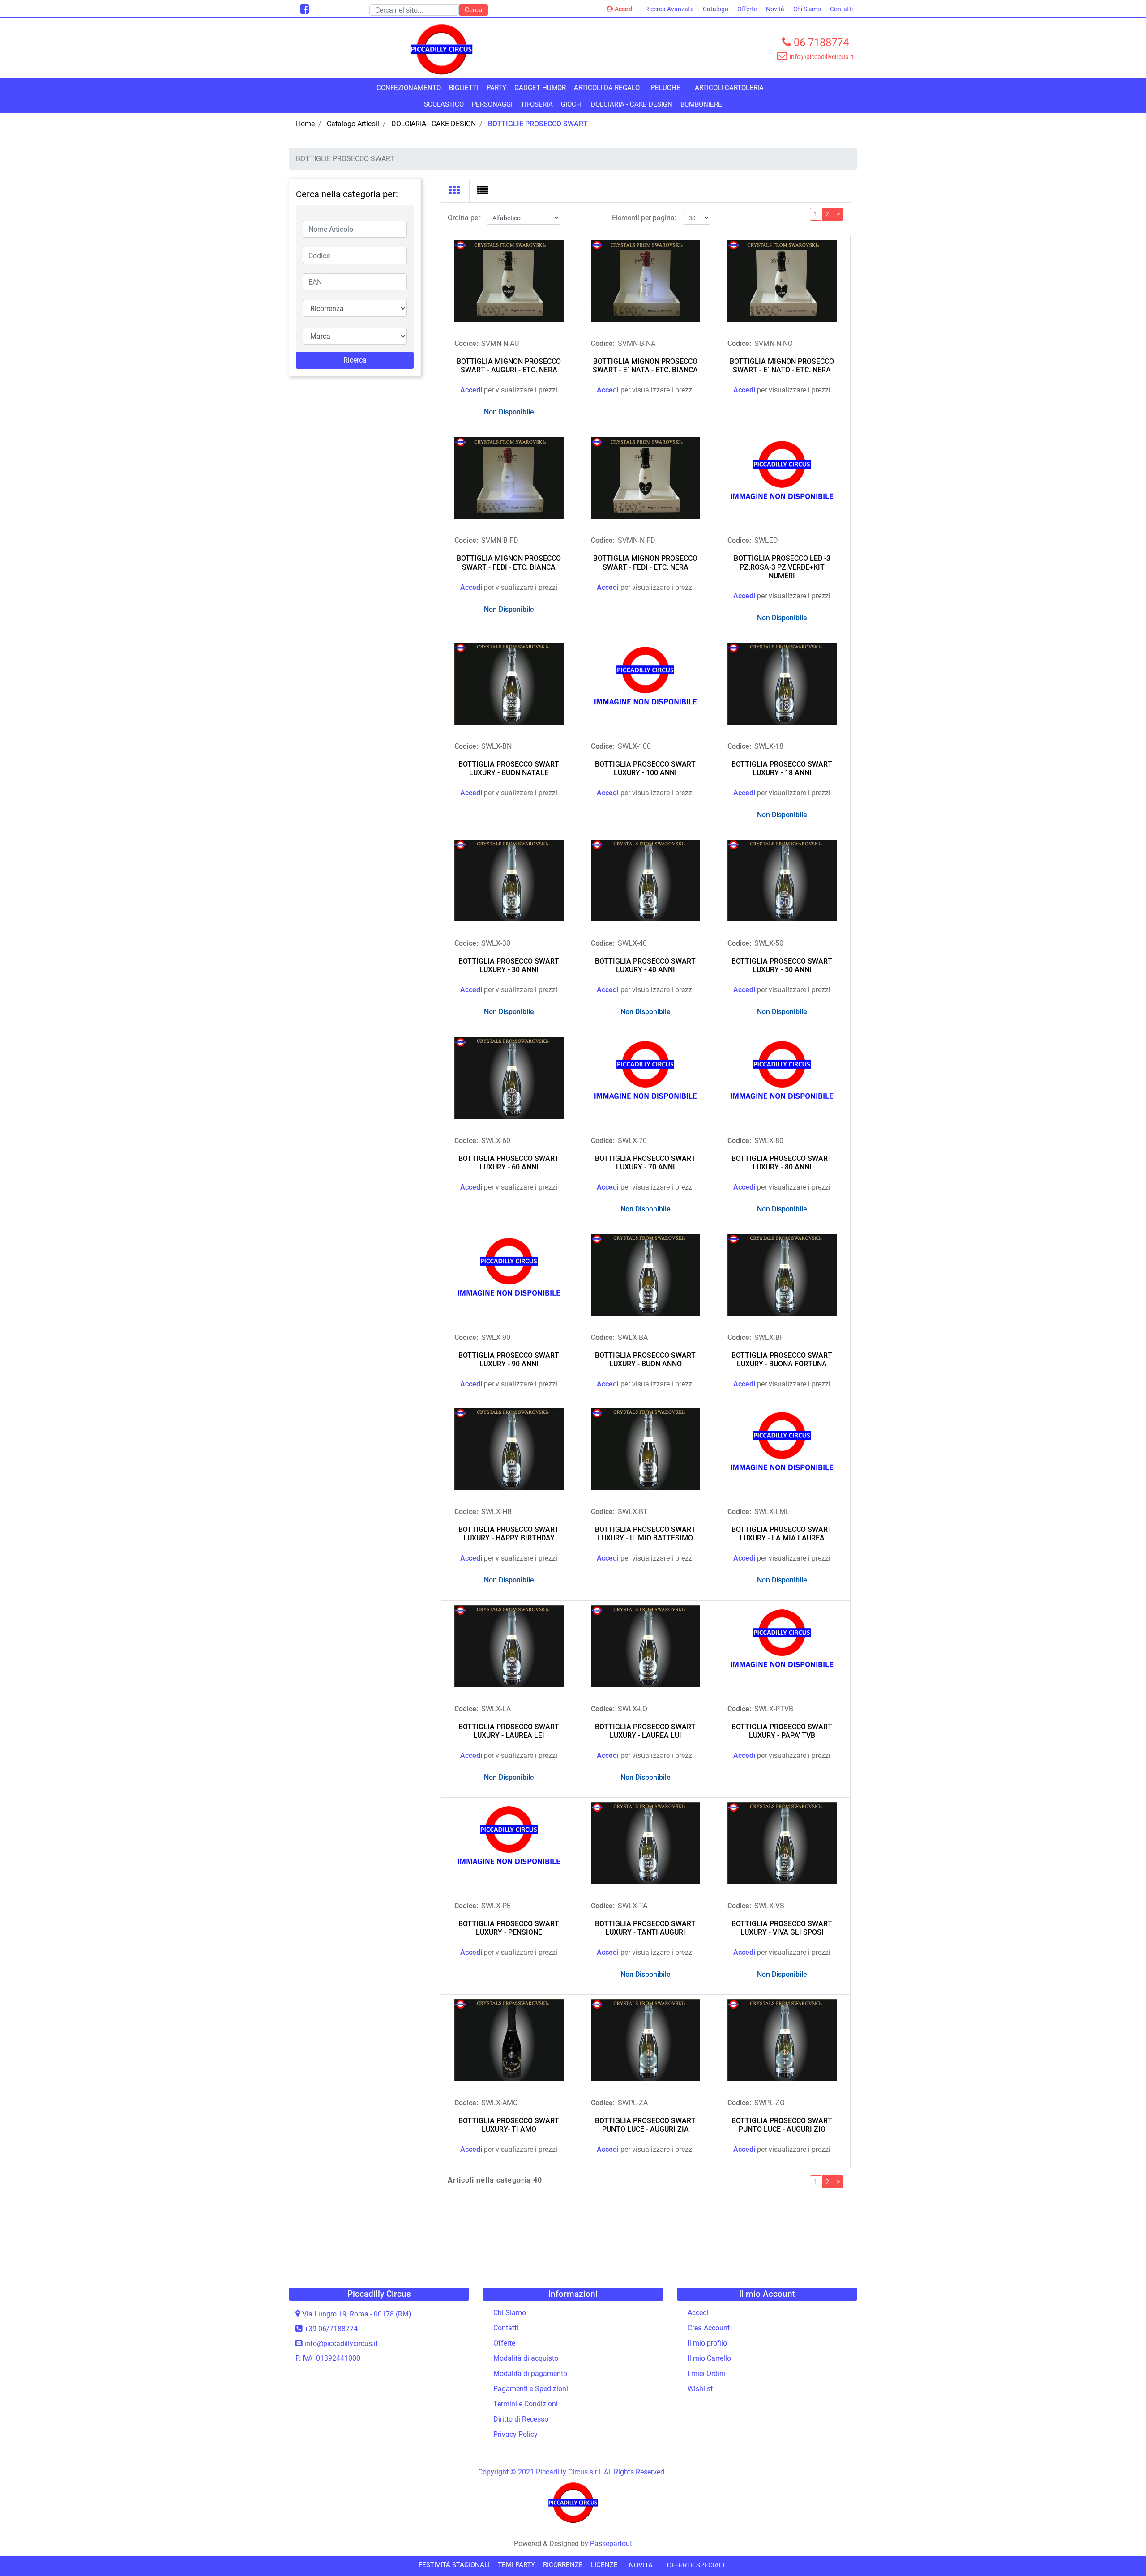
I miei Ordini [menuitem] (706, 2373)
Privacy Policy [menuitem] (515, 2434)
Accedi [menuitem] (698, 2313)
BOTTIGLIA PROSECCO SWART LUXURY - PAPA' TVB (782, 1731)
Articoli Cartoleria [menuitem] (729, 88)
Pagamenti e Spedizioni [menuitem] (531, 2389)
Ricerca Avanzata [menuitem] (669, 9)
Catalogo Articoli (353, 124)
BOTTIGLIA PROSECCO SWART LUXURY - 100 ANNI (645, 768)
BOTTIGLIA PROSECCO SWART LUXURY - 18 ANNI (782, 768)
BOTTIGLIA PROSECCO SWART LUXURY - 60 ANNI (509, 1163)
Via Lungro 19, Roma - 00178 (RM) (357, 2314)
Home (305, 124)
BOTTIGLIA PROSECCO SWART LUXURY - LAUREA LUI (645, 1731)
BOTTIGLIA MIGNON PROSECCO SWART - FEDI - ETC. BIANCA (509, 563)
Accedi (624, 9)
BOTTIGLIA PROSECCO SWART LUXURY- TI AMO (509, 2125)
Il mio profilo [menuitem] (707, 2343)
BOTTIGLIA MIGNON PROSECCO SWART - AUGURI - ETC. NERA (509, 366)
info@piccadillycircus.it (341, 2344)
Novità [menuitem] (775, 9)
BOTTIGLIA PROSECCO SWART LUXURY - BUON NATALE (509, 768)
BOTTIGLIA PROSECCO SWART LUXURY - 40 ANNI (645, 965)
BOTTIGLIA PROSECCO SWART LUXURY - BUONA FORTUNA (782, 1360)
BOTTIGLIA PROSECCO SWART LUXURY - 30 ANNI (509, 965)
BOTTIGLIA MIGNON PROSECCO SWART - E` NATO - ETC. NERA (782, 366)
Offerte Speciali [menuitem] (696, 2565)
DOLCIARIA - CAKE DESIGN (434, 124)
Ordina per (464, 218)
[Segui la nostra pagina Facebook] (303, 11)
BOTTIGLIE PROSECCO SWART (538, 124)
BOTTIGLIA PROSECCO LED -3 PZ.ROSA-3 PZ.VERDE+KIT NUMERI (782, 567)
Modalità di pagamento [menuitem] (530, 2373)
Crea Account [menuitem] (709, 2328)
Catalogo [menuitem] (716, 9)
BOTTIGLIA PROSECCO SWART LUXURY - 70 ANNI (645, 1163)
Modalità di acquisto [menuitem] (526, 2358)
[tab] (455, 191)
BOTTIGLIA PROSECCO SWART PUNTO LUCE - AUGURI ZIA (645, 2125)
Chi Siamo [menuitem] (807, 9)
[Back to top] (1121, 2551)
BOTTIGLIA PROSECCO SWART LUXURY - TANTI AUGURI (645, 1928)
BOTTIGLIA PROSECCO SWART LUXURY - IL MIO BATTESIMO (645, 1534)
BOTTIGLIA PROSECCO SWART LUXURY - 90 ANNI (509, 1360)
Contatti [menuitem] (841, 9)
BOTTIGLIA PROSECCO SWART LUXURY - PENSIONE (509, 1928)
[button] (473, 10)
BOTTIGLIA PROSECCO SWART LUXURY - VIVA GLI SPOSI (782, 1928)
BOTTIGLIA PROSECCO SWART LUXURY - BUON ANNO (645, 1360)
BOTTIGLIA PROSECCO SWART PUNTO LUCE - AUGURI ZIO (782, 2125)
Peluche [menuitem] (666, 88)
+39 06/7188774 (331, 2329)
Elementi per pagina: (644, 218)
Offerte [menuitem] (747, 9)
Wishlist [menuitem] (700, 2389)
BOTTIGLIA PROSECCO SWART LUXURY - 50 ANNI (782, 965)
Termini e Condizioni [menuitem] (526, 2404)
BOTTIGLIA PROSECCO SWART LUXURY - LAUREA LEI (509, 1731)
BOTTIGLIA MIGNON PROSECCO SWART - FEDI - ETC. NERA (645, 563)
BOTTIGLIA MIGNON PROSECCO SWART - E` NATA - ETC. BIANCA (645, 366)
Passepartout (611, 2544)
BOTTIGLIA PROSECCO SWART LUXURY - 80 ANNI (782, 1163)
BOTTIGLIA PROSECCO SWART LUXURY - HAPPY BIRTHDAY (509, 1534)
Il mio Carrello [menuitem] (709, 2358)
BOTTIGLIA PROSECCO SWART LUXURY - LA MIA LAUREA (782, 1534)
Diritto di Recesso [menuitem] (521, 2419)
